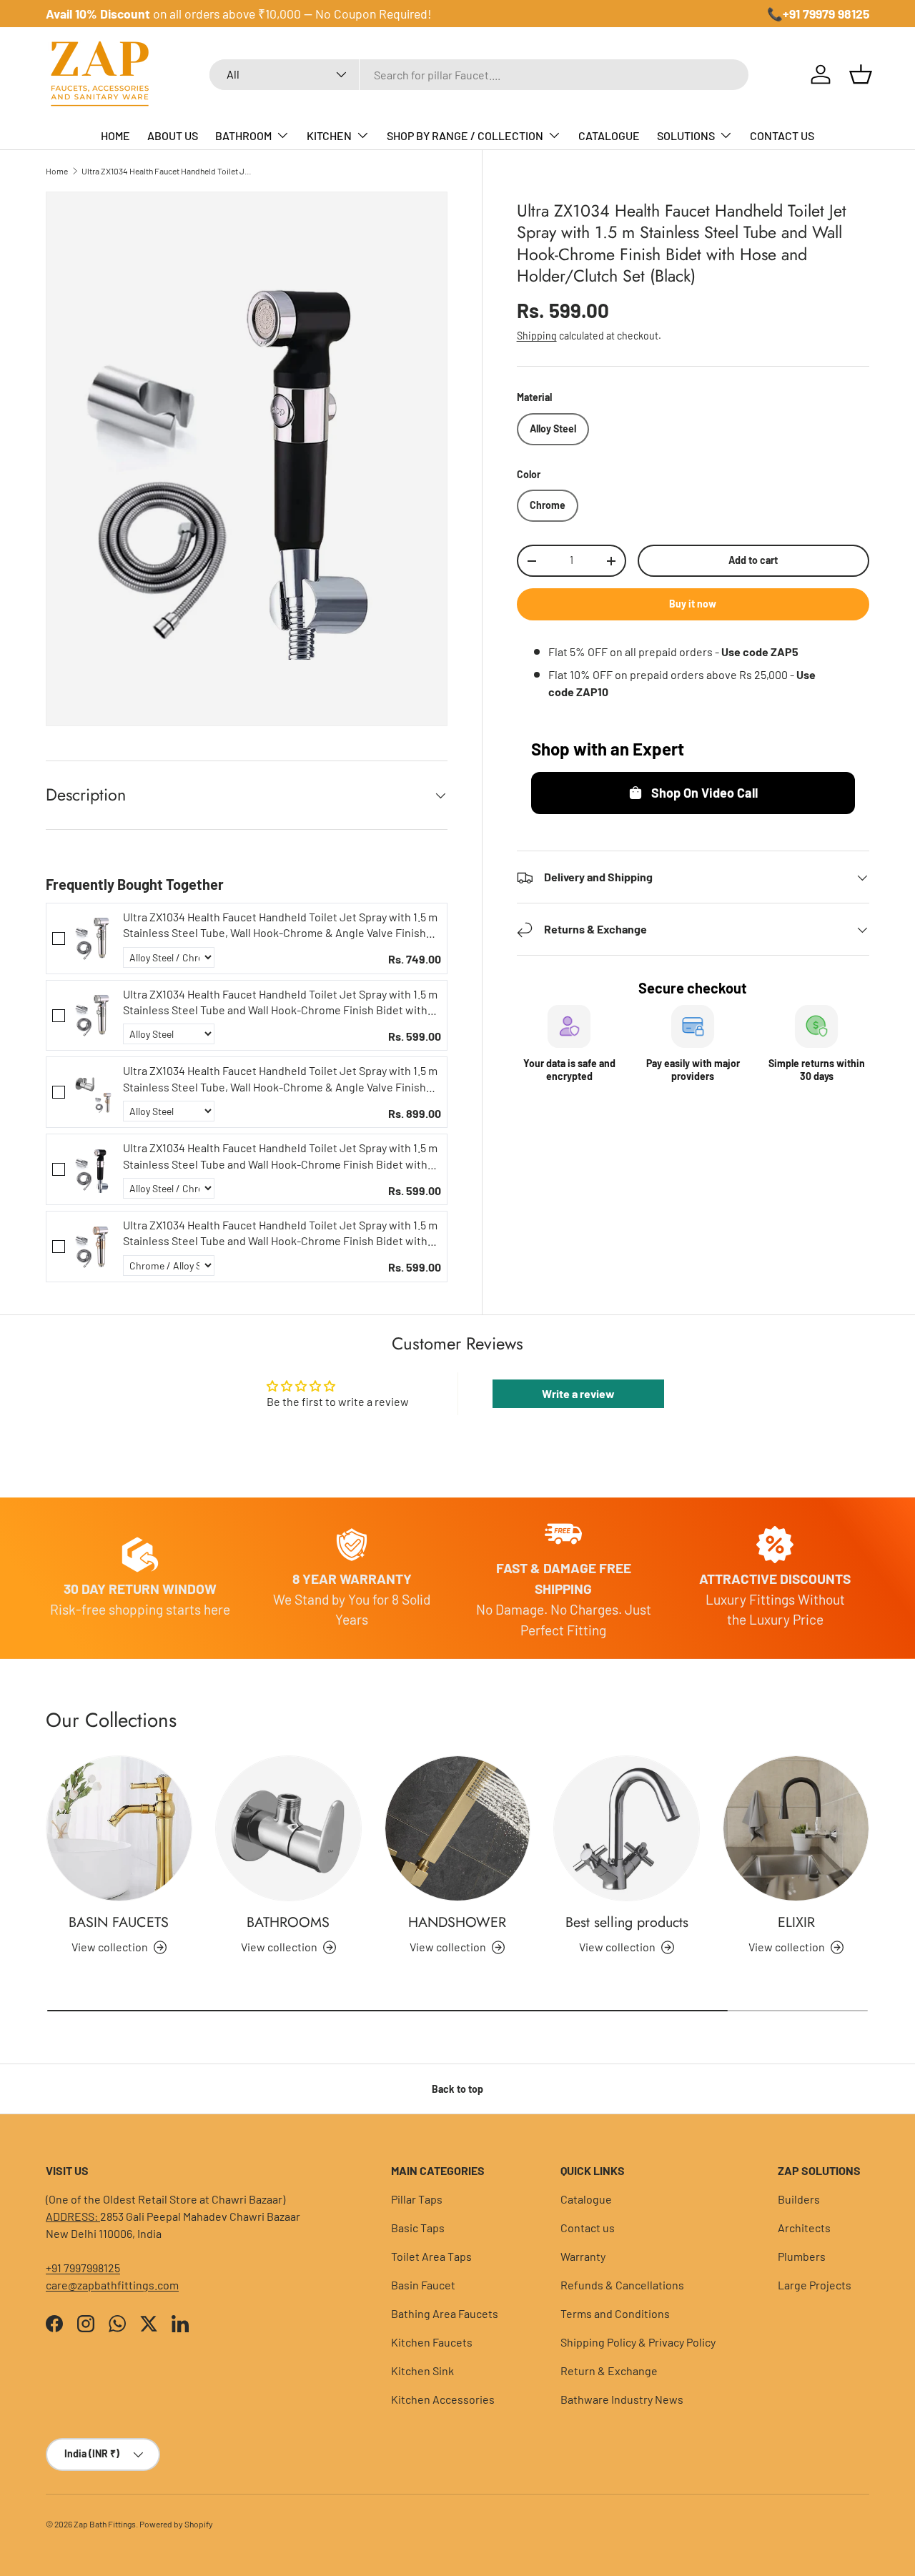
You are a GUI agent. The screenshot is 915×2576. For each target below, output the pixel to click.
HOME (115, 135)
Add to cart (753, 561)
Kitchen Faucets (432, 2342)
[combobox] (479, 75)
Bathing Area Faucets (445, 2313)
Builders (799, 2199)
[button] (861, 74)
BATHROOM (243, 135)
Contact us (588, 2228)
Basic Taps (418, 2228)
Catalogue (586, 2199)
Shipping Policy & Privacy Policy (638, 2342)
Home (57, 171)
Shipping (537, 336)
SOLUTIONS (686, 135)
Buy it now (693, 604)
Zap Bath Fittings (105, 2524)
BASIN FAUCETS (119, 1922)
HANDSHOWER (457, 1922)
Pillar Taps (417, 2199)
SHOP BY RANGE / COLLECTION (465, 135)
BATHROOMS (288, 1922)
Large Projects (815, 2285)
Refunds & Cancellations (622, 2285)
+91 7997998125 (83, 2268)
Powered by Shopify (176, 2524)
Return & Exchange (609, 2371)
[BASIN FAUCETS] (119, 1829)
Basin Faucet (423, 2285)
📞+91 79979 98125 (818, 14)
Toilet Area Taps (431, 2256)
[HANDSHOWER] (458, 1829)
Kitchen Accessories (443, 2399)
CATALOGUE (609, 135)
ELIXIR (796, 1922)
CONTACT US (782, 135)
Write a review (578, 1393)
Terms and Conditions (615, 2313)
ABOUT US (173, 135)
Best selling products (627, 1922)
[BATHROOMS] (288, 1829)
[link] (94, 938)
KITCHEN (329, 135)
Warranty (583, 2256)
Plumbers (802, 2256)
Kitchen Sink (422, 2371)
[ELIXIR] (796, 1829)
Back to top (457, 2089)
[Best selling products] (627, 1829)
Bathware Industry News (622, 2399)
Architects (804, 2228)
